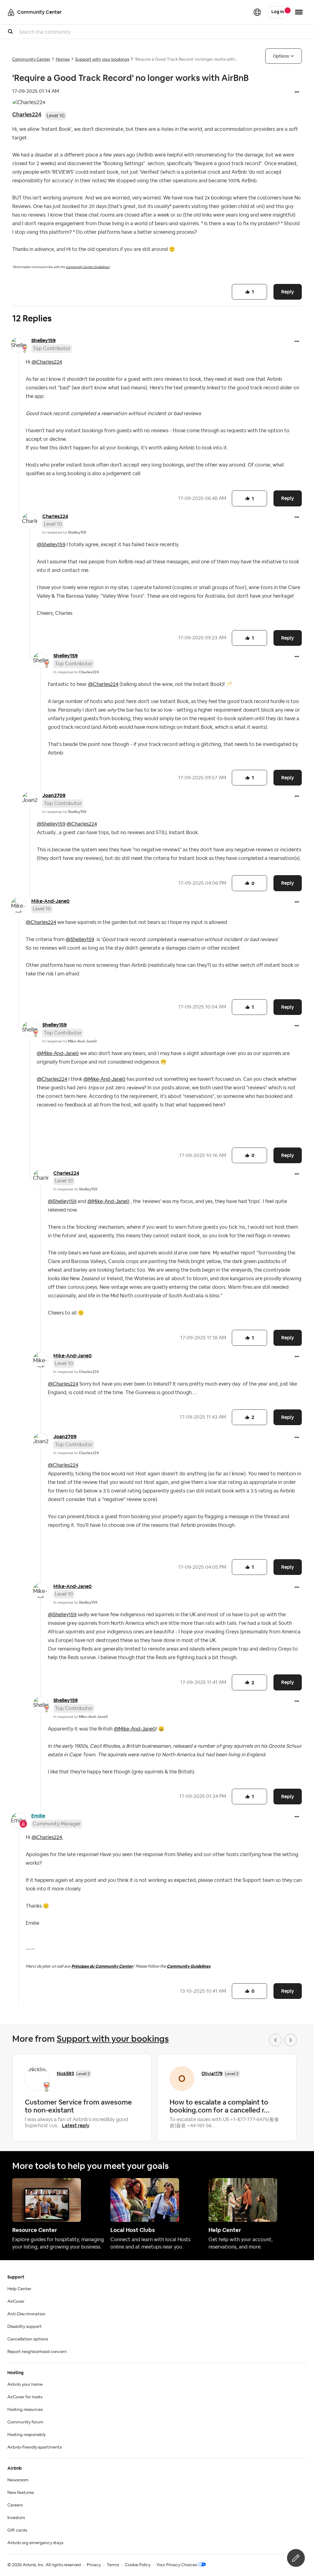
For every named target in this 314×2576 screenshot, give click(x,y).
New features (21, 2493)
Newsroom (18, 2480)
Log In (278, 12)
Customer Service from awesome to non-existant (78, 2106)
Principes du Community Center (102, 1966)
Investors (16, 2518)
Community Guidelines (189, 1966)
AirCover (16, 2302)
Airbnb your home (25, 2385)
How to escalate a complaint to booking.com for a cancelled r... (220, 2106)
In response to (64, 532)
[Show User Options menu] (299, 12)
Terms (113, 2565)
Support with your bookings (102, 59)
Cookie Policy (138, 2565)
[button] (297, 93)
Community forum (25, 2422)
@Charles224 (47, 362)
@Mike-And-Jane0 (58, 1053)
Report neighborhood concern (37, 2352)
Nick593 (65, 2073)
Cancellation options (28, 2339)
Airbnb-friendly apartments (34, 2447)
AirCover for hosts (25, 2397)
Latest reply (76, 2126)
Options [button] (281, 56)
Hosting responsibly (27, 2435)
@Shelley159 (51, 545)
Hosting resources (25, 2410)
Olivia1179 (212, 2073)
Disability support (25, 2327)
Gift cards (17, 2530)
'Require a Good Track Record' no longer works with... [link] (186, 59)
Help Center (19, 2289)
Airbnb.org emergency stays (35, 2543)
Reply (288, 292)
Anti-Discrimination (26, 2314)
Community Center (31, 59)
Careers (15, 2505)
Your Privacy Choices (177, 2565)
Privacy (94, 2565)
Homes (63, 59)
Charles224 (27, 114)
